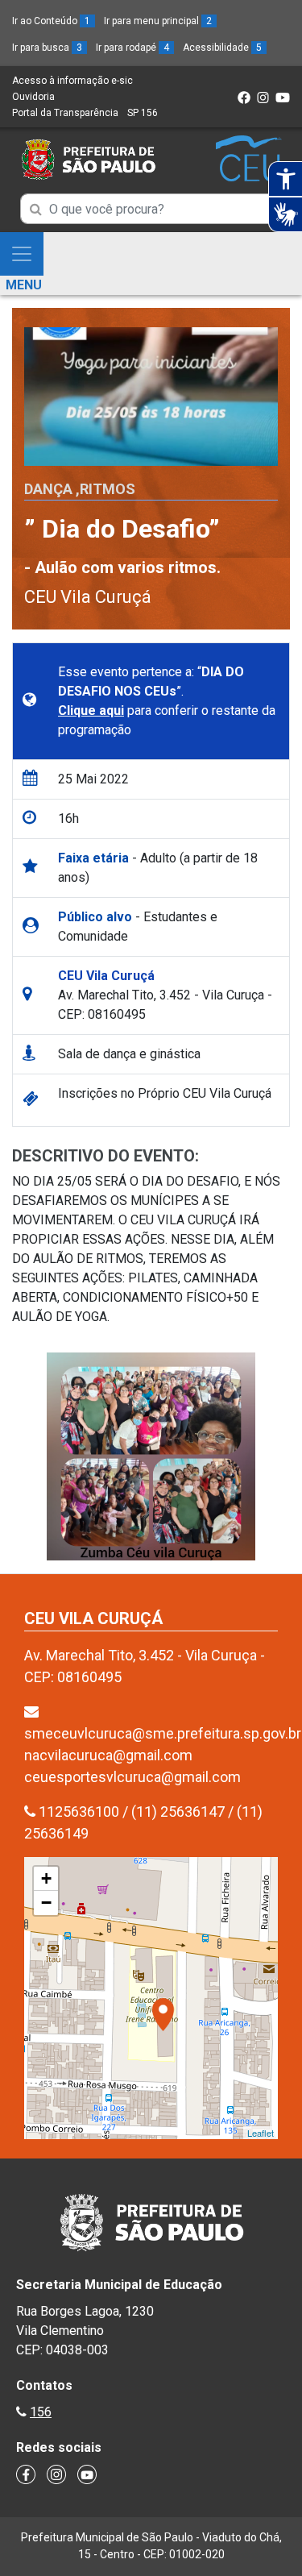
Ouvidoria (33, 97)
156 (41, 2412)
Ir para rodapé (132, 48)
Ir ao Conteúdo (51, 21)
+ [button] (46, 1878)
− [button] (46, 1903)
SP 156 (143, 113)
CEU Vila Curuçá (88, 597)
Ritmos (108, 489)
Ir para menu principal (158, 21)
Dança (48, 489)
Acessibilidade (222, 48)
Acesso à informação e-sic (72, 81)
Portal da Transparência (65, 113)
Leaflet (261, 2133)
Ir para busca (47, 48)
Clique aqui (91, 710)
